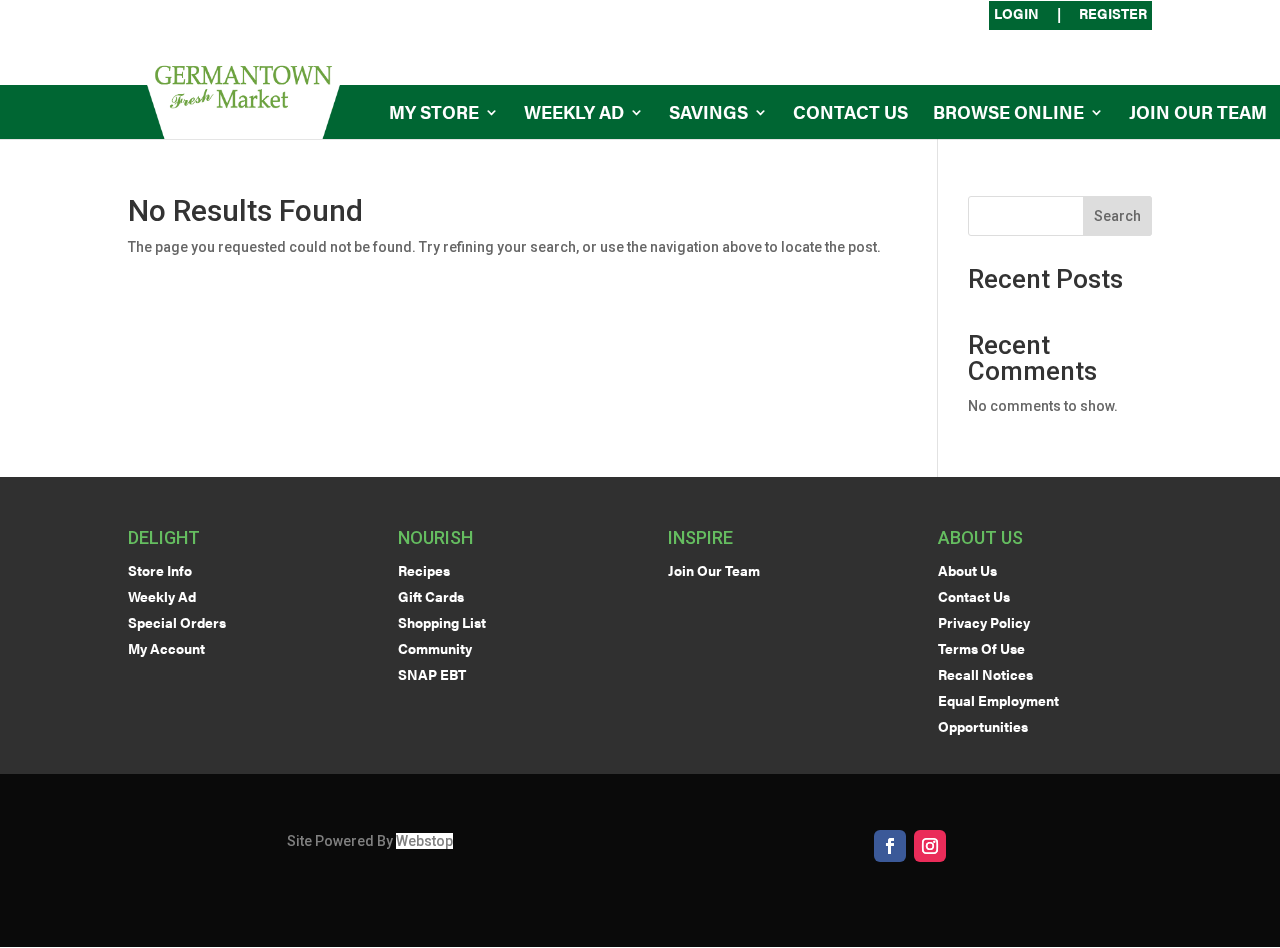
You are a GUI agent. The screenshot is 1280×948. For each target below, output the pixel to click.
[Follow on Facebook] (890, 846)
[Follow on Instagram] (930, 846)
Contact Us (850, 114)
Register (1113, 14)
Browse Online (1008, 114)
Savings (708, 114)
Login (1016, 14)
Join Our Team (1198, 114)
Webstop (424, 841)
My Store (434, 114)
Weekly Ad (574, 114)
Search (1117, 216)
